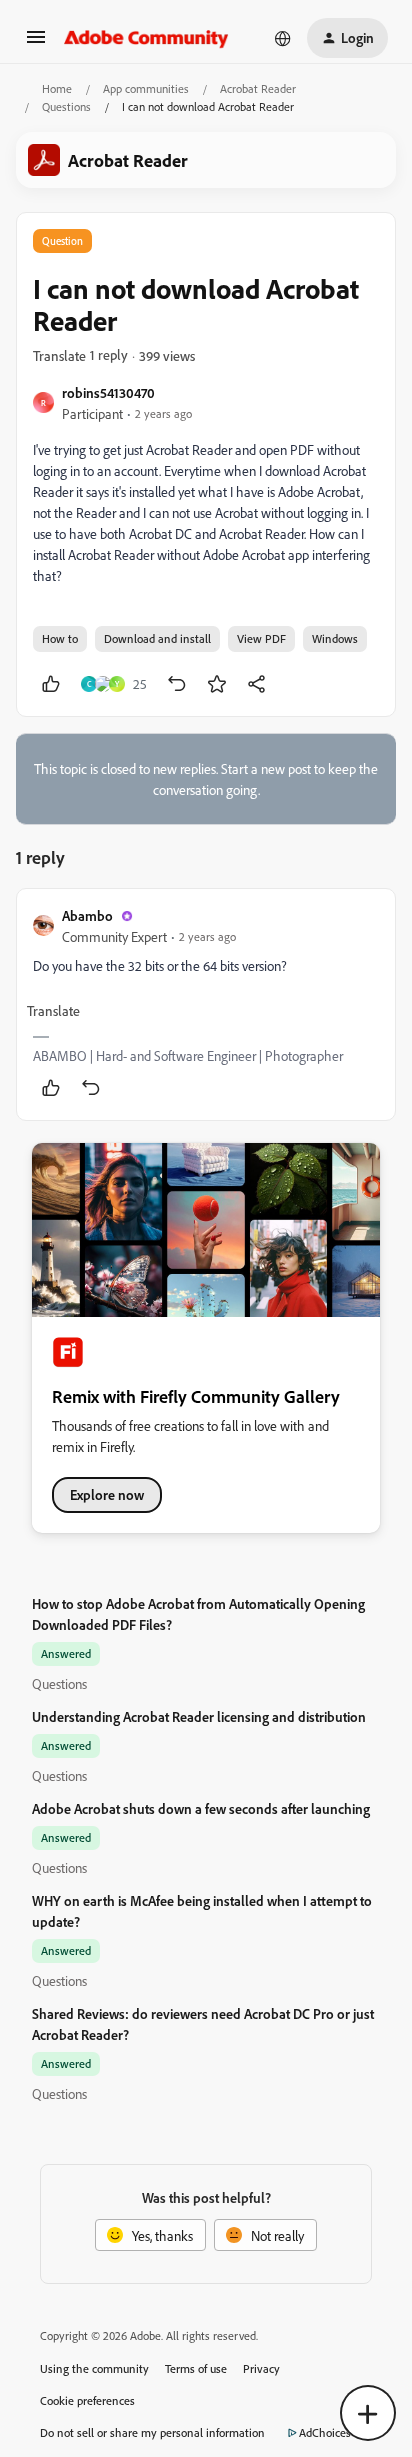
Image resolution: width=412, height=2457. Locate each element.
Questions (66, 106)
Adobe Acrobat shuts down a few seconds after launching (201, 1808)
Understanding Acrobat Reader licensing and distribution (199, 1716)
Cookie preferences (87, 2400)
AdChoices (325, 2432)
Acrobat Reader (258, 88)
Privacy (261, 2368)
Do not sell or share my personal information (152, 2432)
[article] (206, 1004)
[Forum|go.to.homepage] (146, 38)
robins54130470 (108, 392)
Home (57, 88)
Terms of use (196, 2368)
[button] (36, 43)
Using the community (94, 2368)
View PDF (261, 638)
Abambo (87, 915)
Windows (335, 638)
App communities (146, 88)
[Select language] (283, 38)
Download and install (157, 638)
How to (60, 638)
